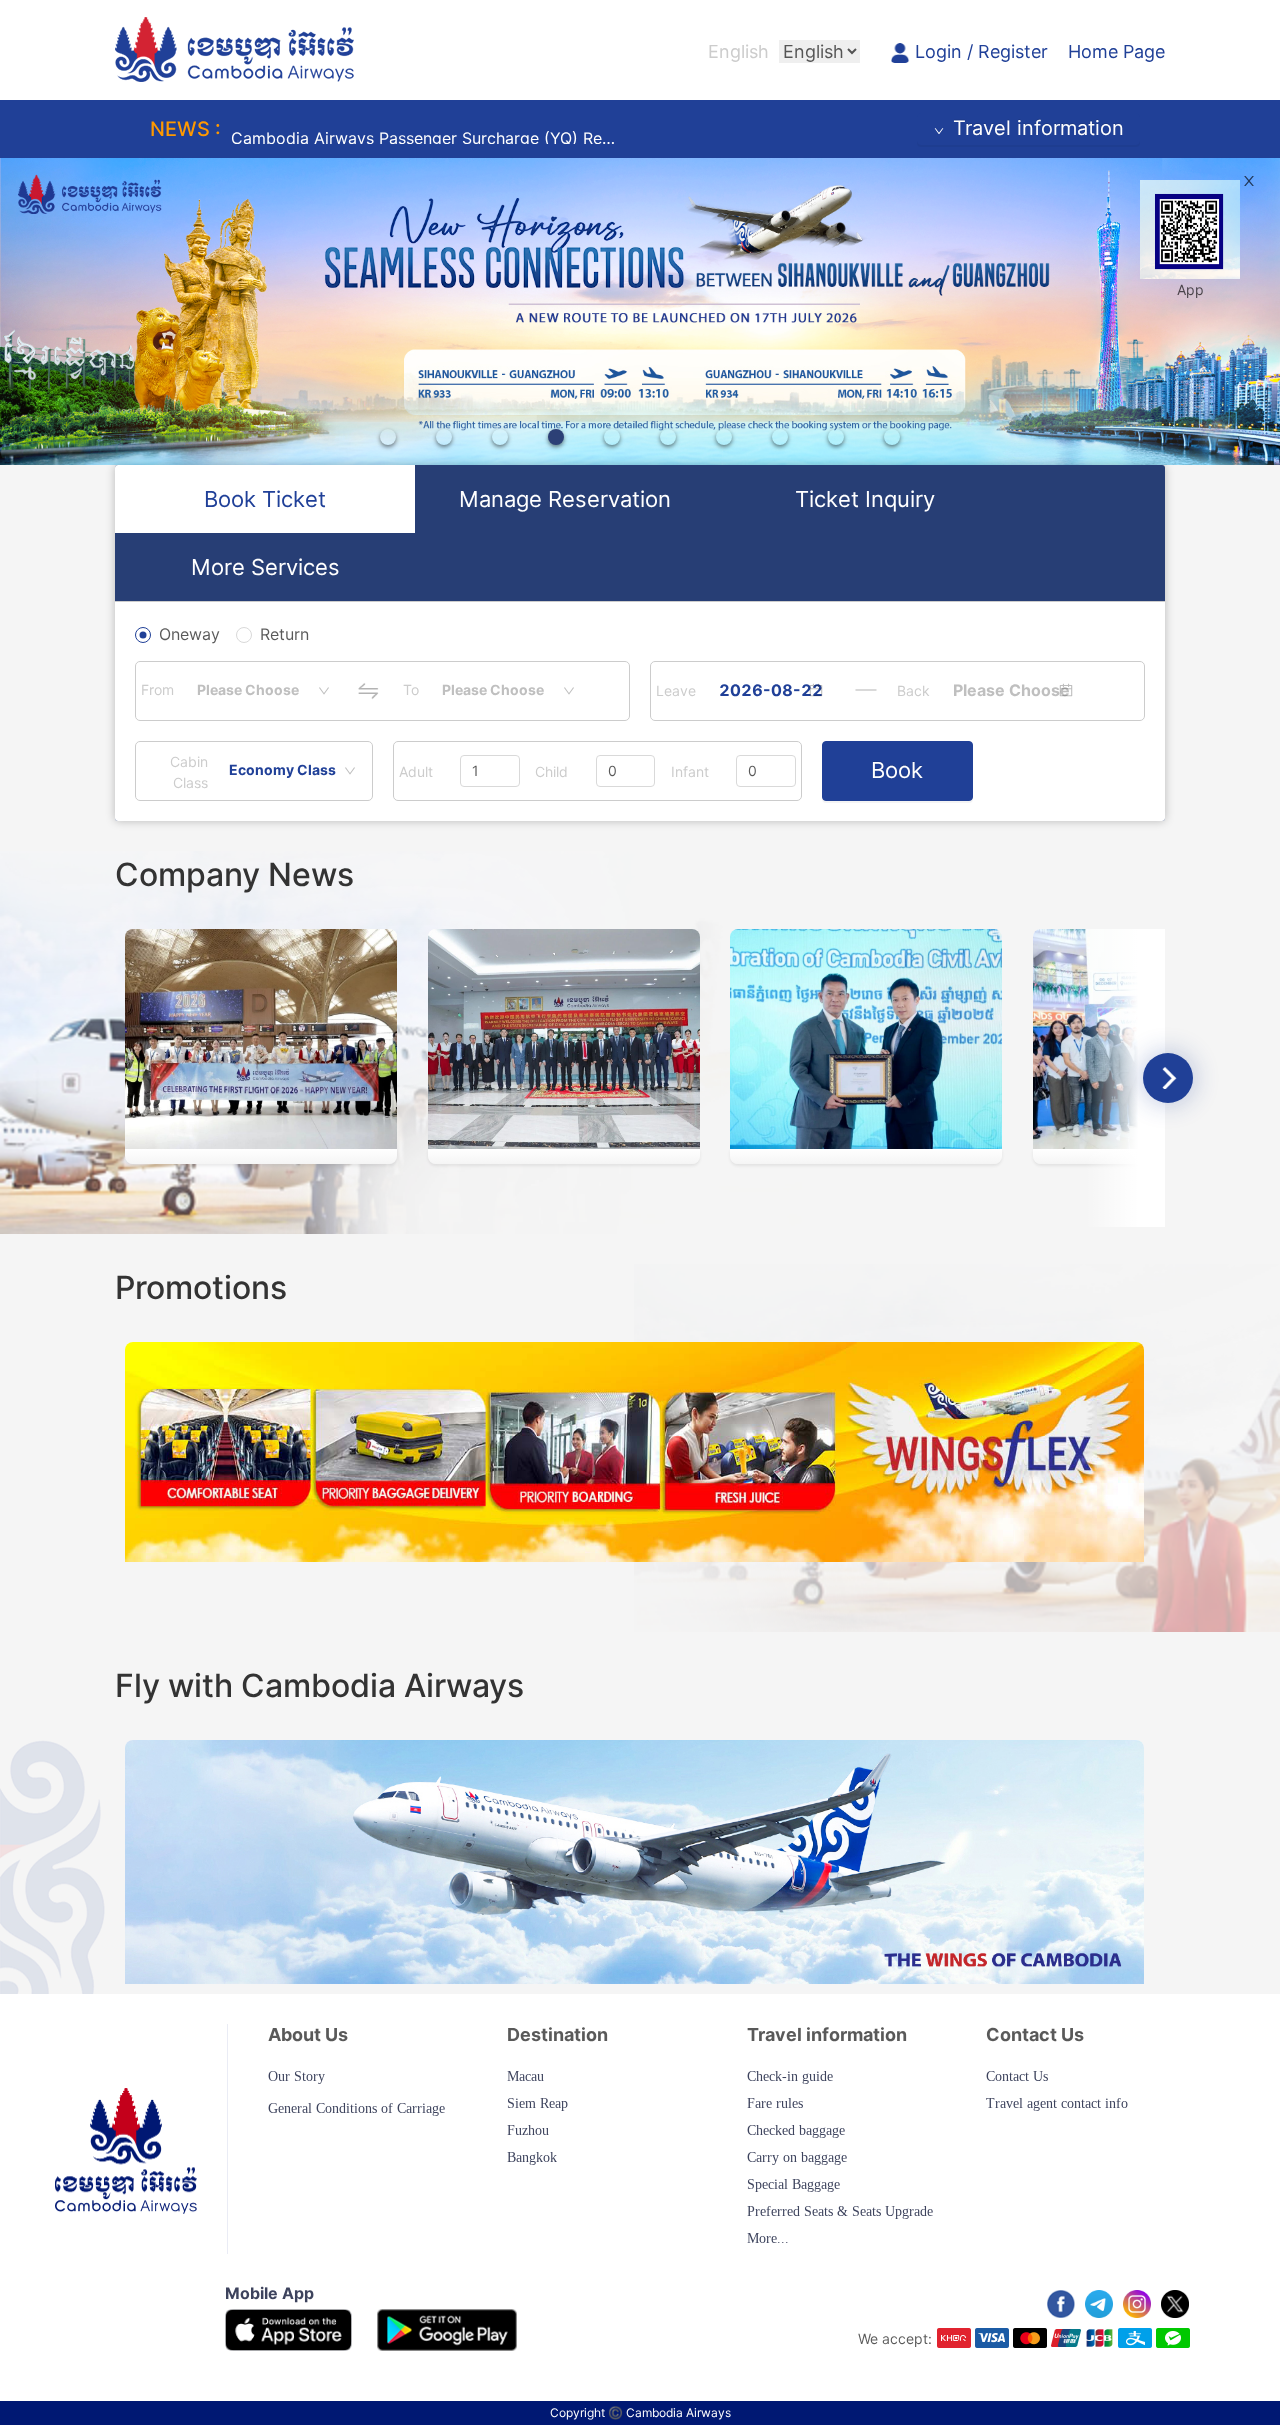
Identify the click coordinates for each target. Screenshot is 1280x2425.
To (411, 689)
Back (913, 690)
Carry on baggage (797, 2157)
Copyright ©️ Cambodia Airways (640, 2412)
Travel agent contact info (1057, 2103)
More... (768, 2238)
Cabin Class (189, 772)
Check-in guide (790, 2076)
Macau (525, 2076)
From (157, 689)
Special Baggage (793, 2184)
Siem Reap (537, 2103)
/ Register (1007, 51)
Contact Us (1017, 2076)
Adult (416, 771)
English (738, 51)
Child (551, 771)
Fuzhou (528, 2130)
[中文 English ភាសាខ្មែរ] (819, 51)
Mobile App (269, 2293)
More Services (265, 567)
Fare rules (775, 2103)
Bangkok (532, 2157)
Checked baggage (796, 2130)
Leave (676, 690)
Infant (690, 771)
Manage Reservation (565, 499)
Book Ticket (265, 499)
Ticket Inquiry (865, 499)
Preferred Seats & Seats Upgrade (840, 2211)
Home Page (1116, 51)
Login (941, 51)
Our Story (296, 2076)
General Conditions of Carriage (356, 2108)
